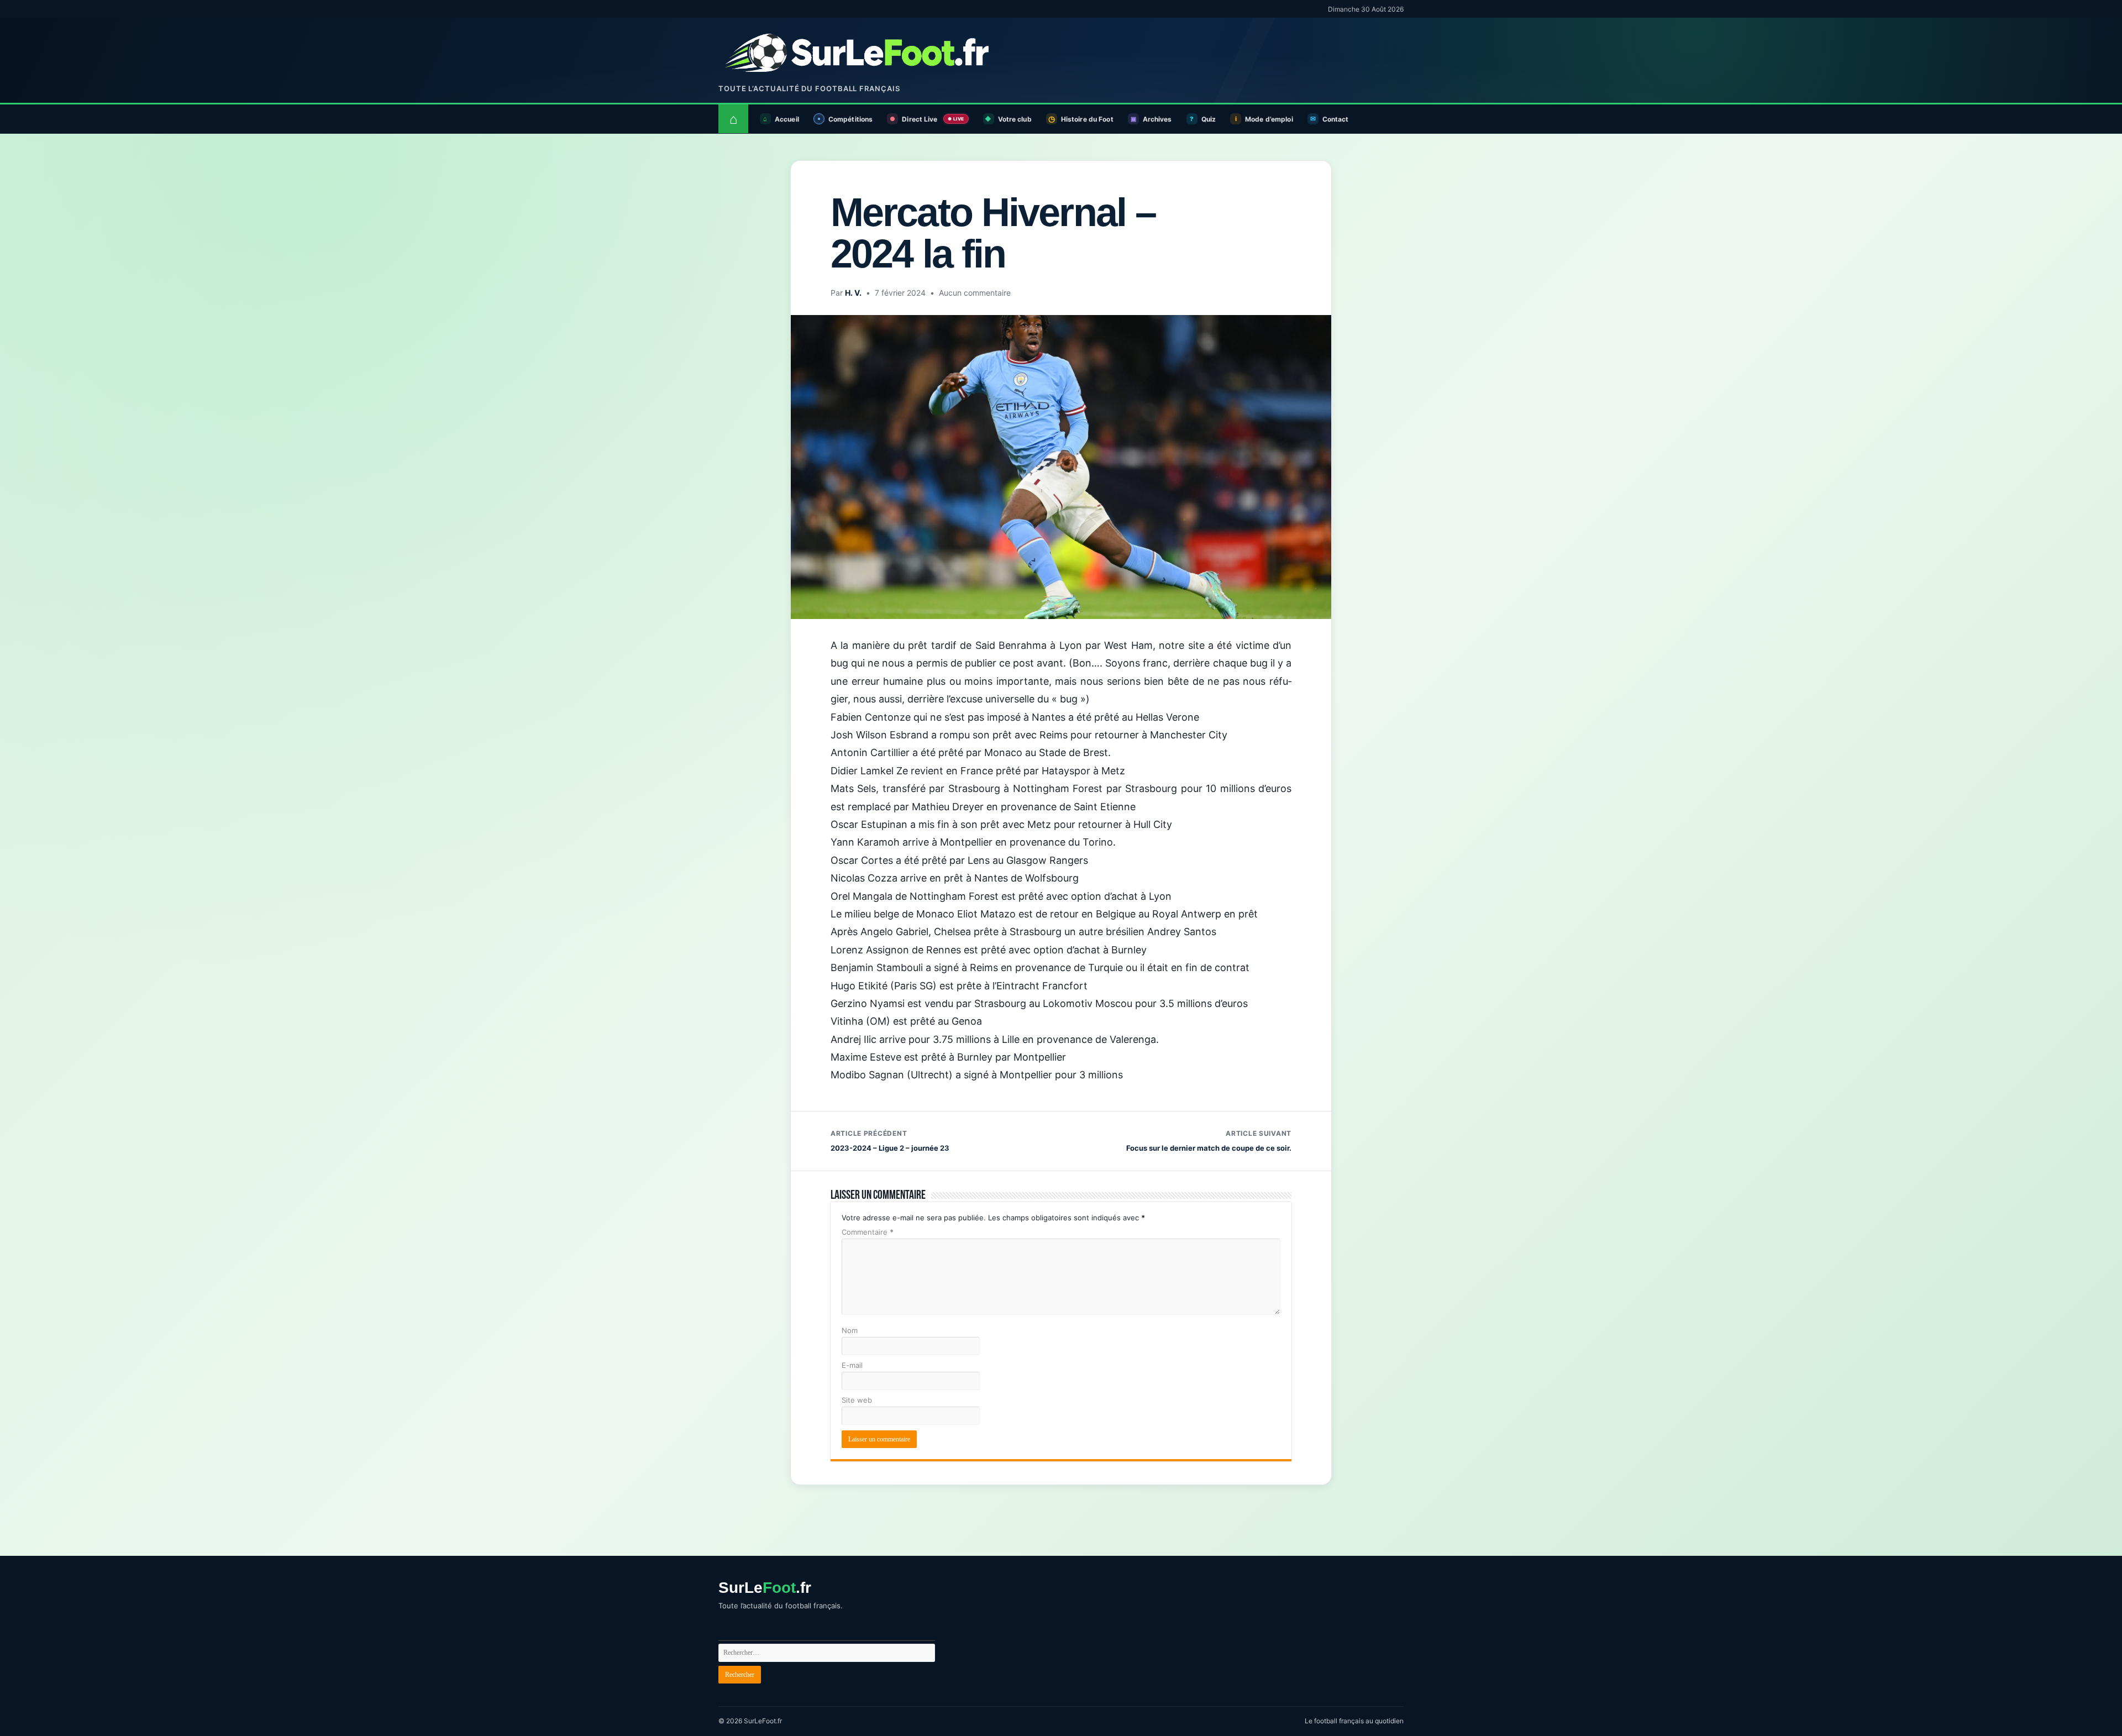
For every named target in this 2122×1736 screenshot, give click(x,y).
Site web (857, 1400)
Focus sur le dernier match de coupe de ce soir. (1209, 1141)
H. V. (853, 293)
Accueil (787, 119)
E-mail (852, 1365)
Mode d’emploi (1269, 119)
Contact (1336, 119)
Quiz (1209, 119)
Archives (1157, 119)
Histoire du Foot (1087, 119)
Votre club (1015, 119)
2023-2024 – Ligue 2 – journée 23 (890, 1141)
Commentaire (868, 1232)
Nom (850, 1330)
